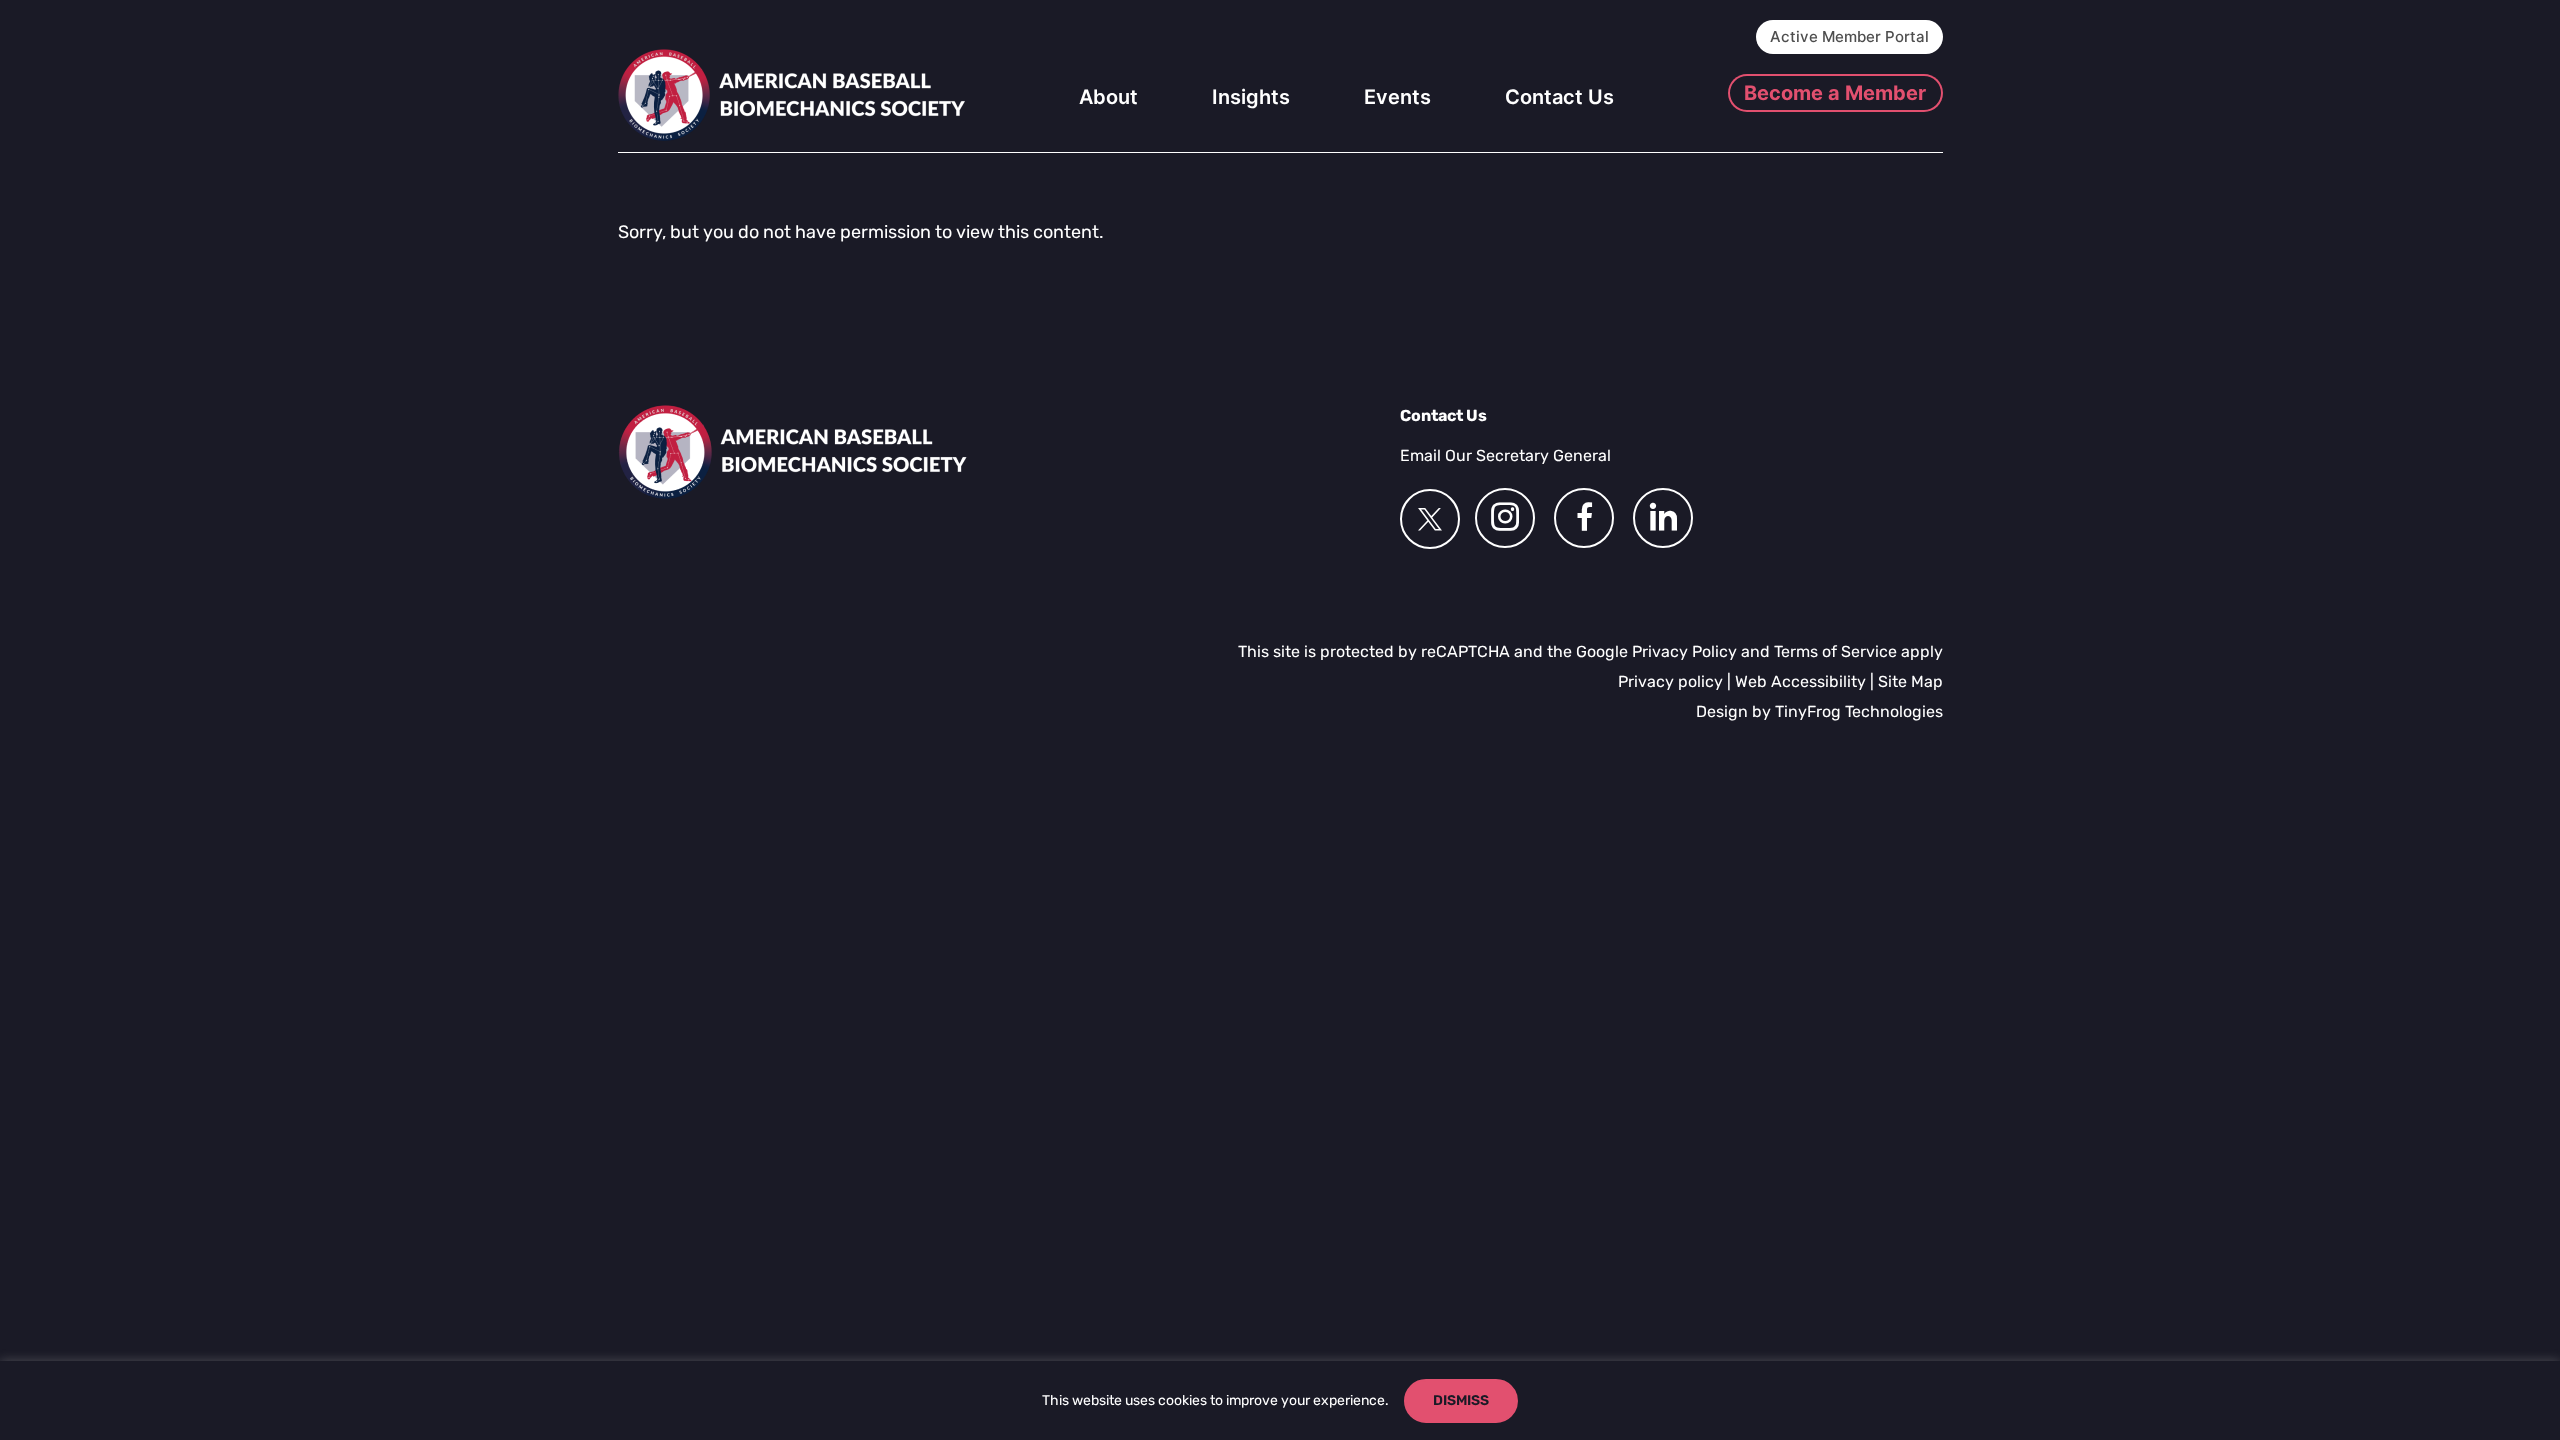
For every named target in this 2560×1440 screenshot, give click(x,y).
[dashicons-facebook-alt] (1584, 518)
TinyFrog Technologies (1859, 711)
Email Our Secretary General (1505, 455)
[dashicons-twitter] (1430, 519)
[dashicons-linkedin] (1663, 518)
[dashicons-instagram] (1505, 518)
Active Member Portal (1849, 36)
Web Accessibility (1800, 681)
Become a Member (1835, 93)
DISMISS (1461, 1400)
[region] (1280, 1400)
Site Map (1910, 681)
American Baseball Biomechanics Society (792, 95)
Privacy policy (1670, 681)
